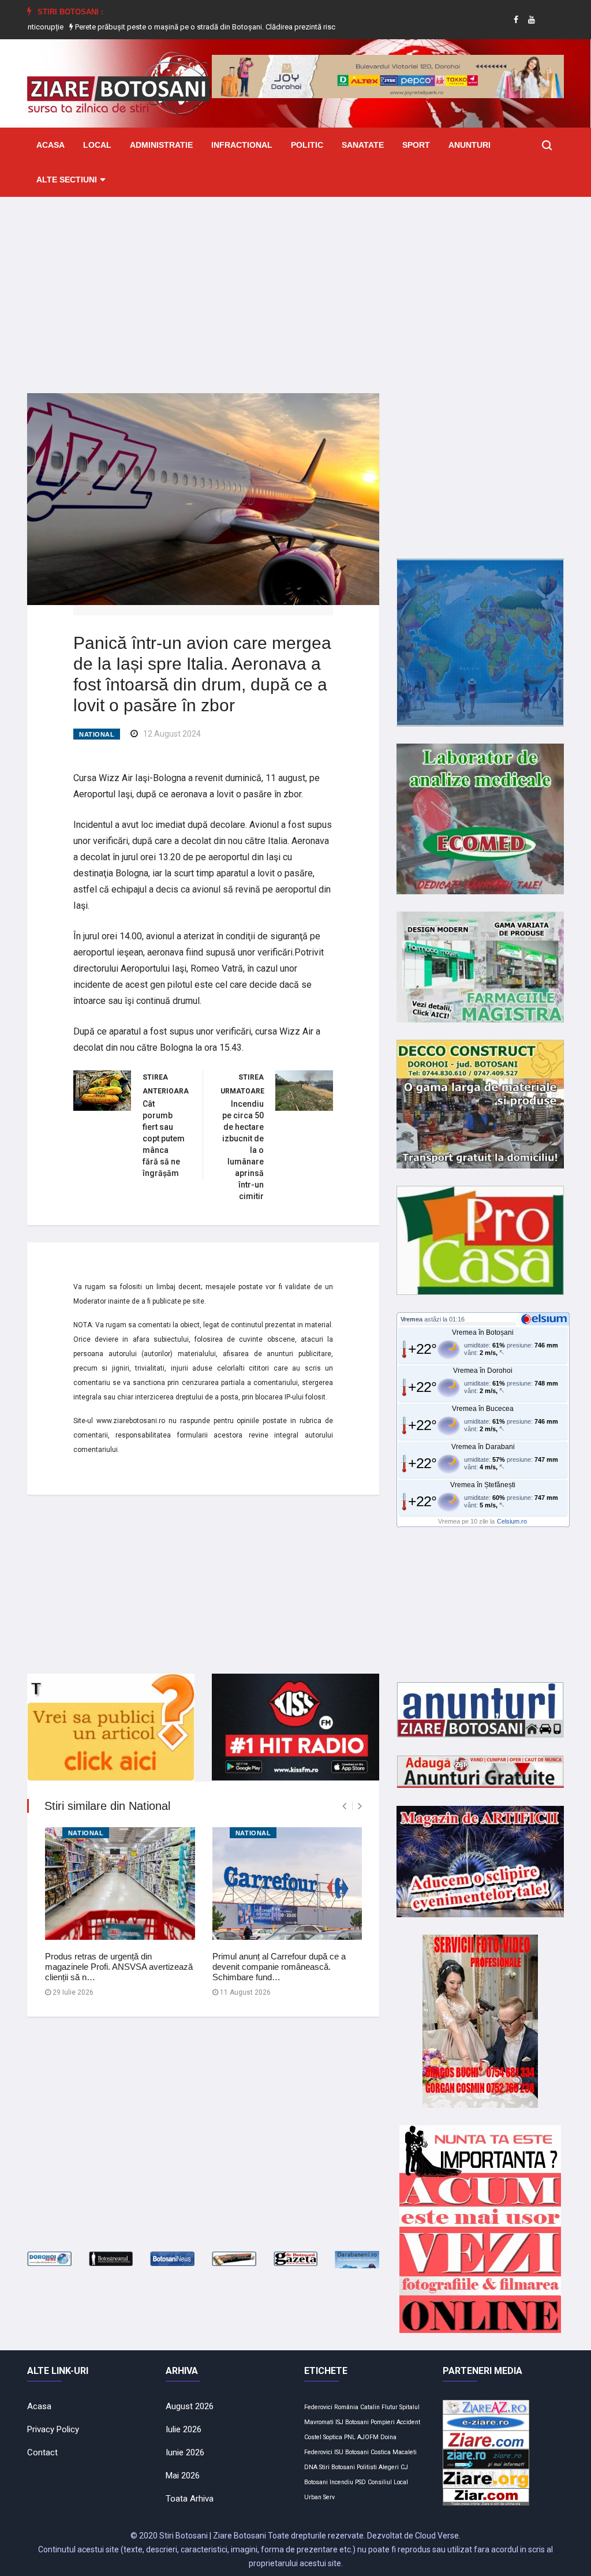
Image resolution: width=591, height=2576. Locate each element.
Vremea (412, 1319)
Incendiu (341, 2482)
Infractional (242, 145)
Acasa (51, 145)
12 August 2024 (172, 734)
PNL (350, 2437)
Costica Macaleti (394, 2452)
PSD (360, 2482)
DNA (311, 2467)
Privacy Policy (53, 2429)
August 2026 (190, 2406)
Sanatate (363, 145)
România (346, 2407)
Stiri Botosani (337, 2467)
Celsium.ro (512, 1521)
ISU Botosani (351, 2452)
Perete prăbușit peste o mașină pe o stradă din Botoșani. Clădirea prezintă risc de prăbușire (167, 27)
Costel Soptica (323, 2437)
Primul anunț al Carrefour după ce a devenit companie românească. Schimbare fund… (279, 1967)
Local (97, 145)
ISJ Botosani (352, 2422)
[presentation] (344, 1806)
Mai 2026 (183, 2476)
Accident (408, 2422)
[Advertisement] (295, 286)
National (97, 734)
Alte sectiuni (67, 180)
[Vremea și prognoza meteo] (546, 1319)
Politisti (367, 2467)
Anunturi (470, 145)
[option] (168, 27)
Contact (42, 2452)
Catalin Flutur (379, 2407)
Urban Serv (319, 2497)
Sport (416, 145)
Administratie (161, 145)
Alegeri (389, 2467)
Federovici (318, 2407)
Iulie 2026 (184, 2429)
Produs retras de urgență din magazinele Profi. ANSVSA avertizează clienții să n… (119, 1967)
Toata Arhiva (190, 2499)
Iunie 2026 (185, 2452)
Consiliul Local (388, 2482)
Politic (307, 145)
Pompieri (383, 2422)
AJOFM (368, 2437)
